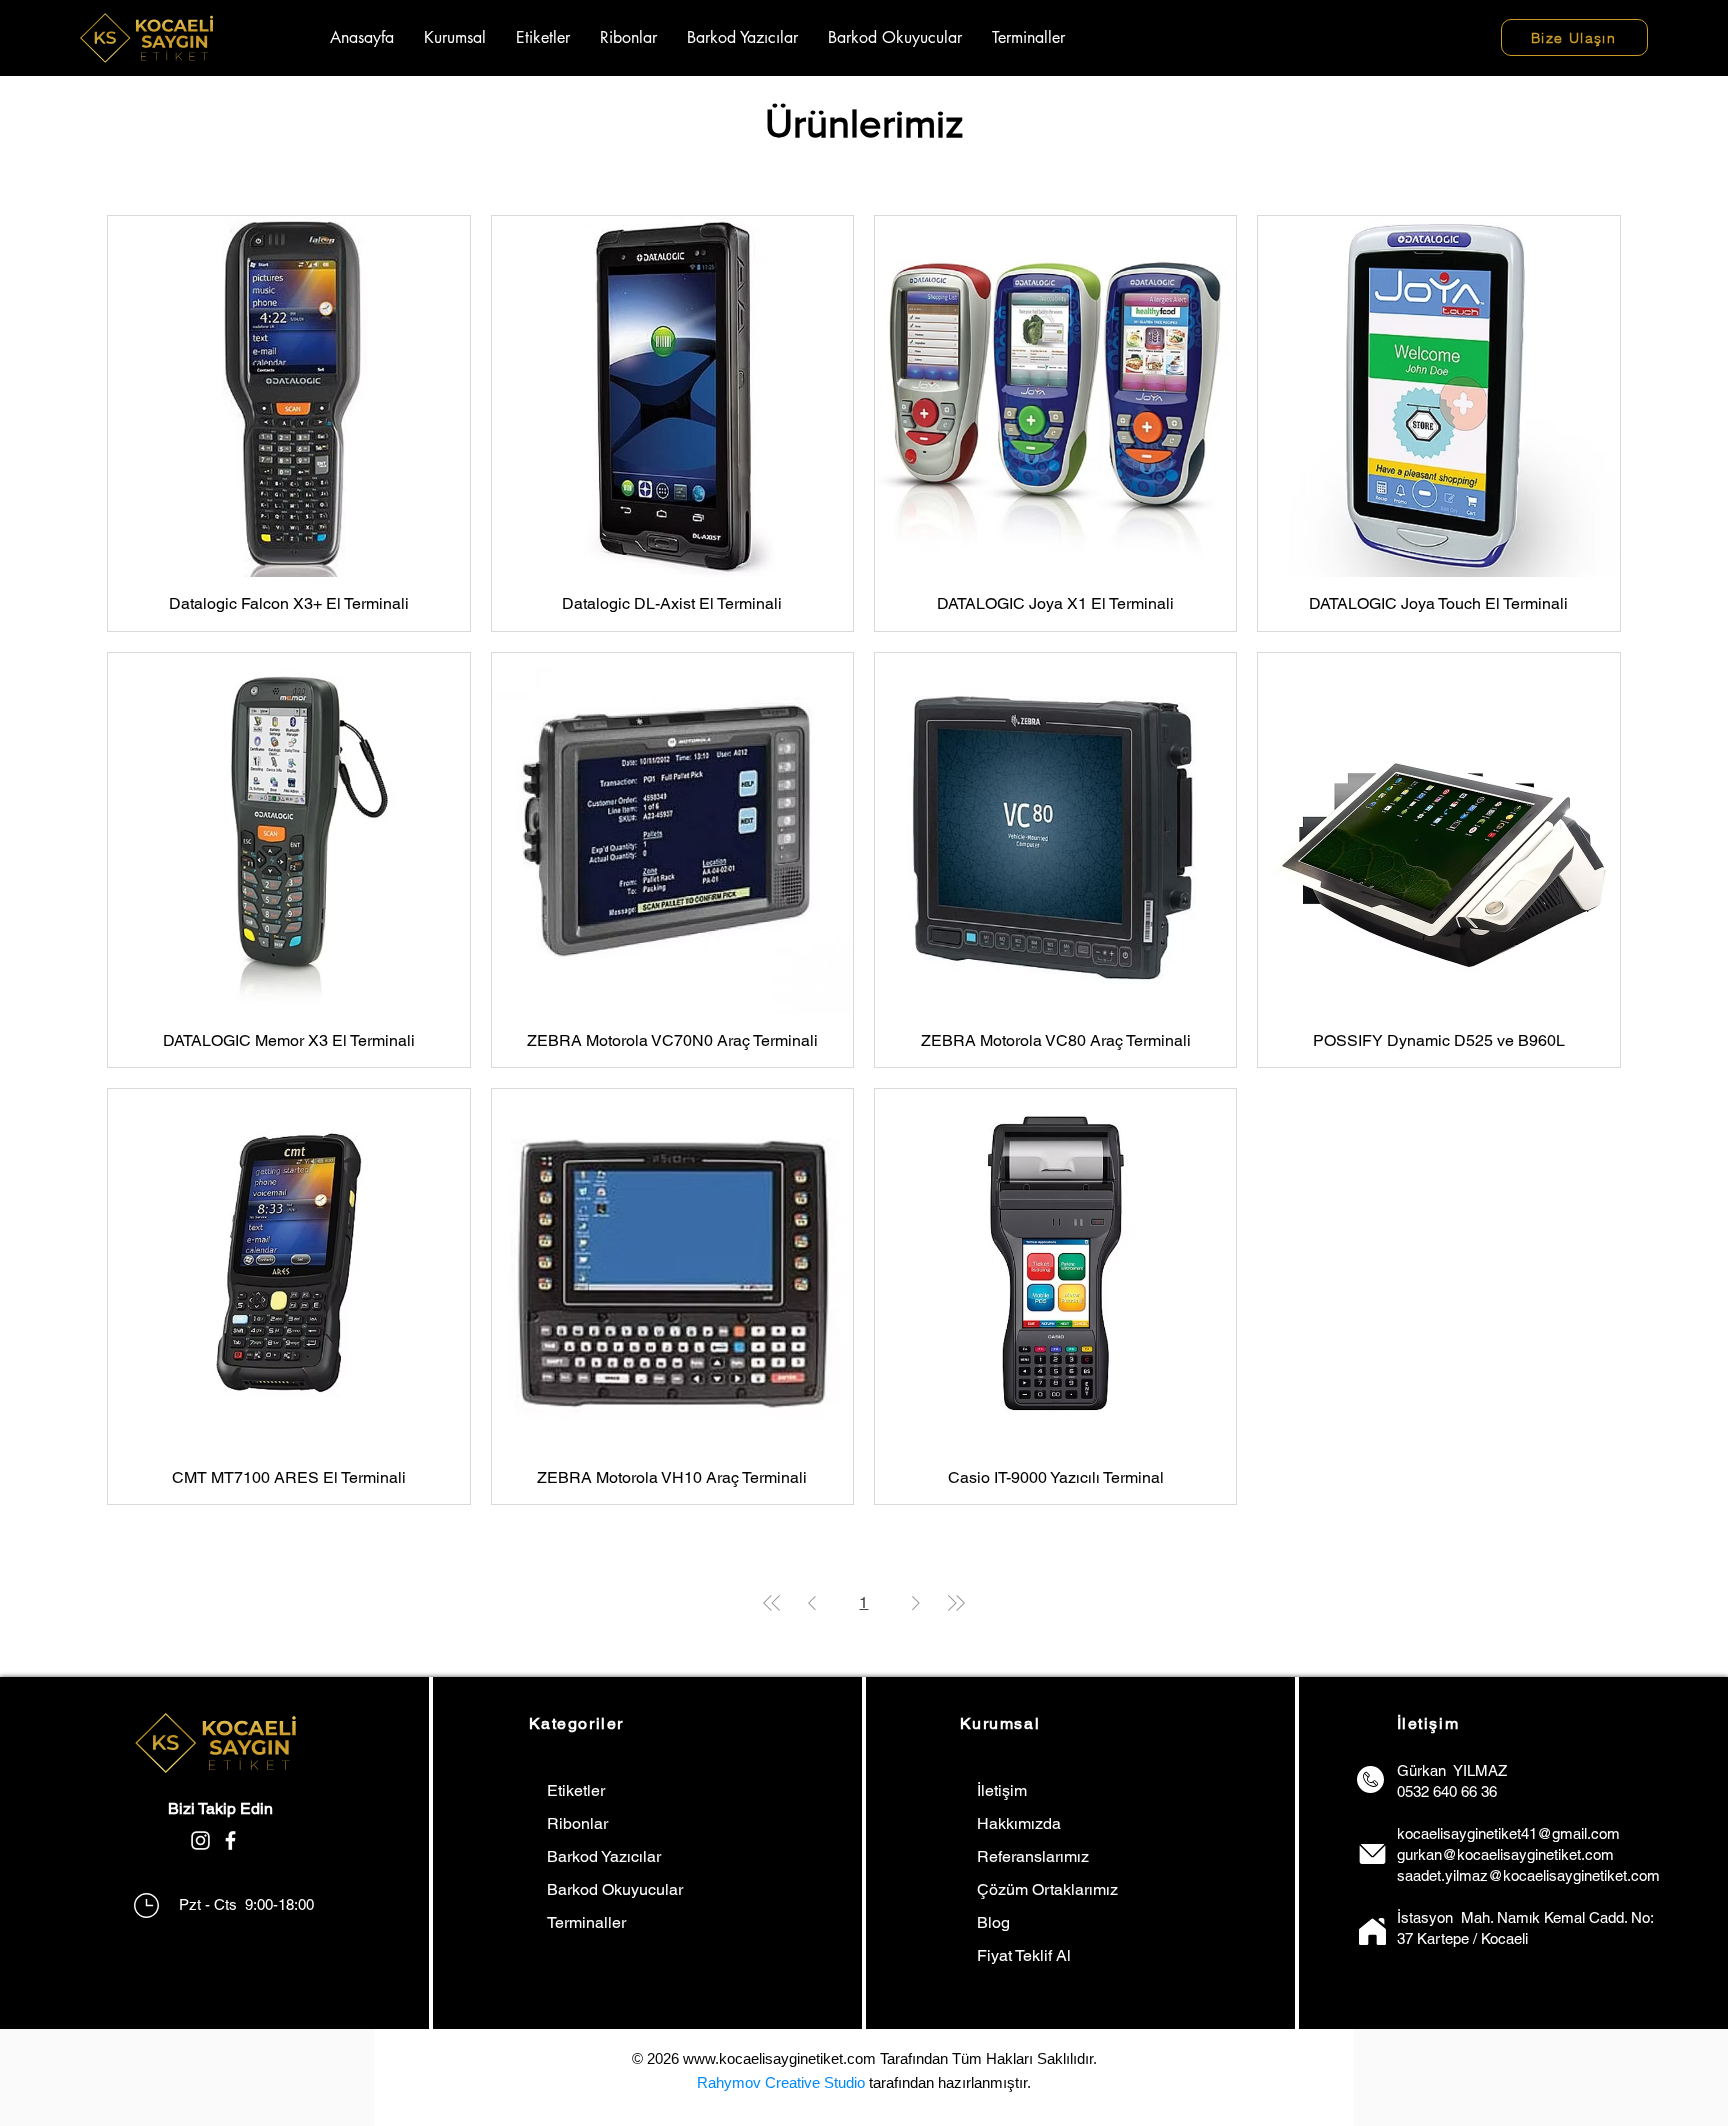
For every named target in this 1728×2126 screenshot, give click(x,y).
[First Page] (772, 1603)
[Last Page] (956, 1603)
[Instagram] (200, 1840)
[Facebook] (230, 1840)
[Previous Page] (812, 1603)
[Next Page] (916, 1603)
